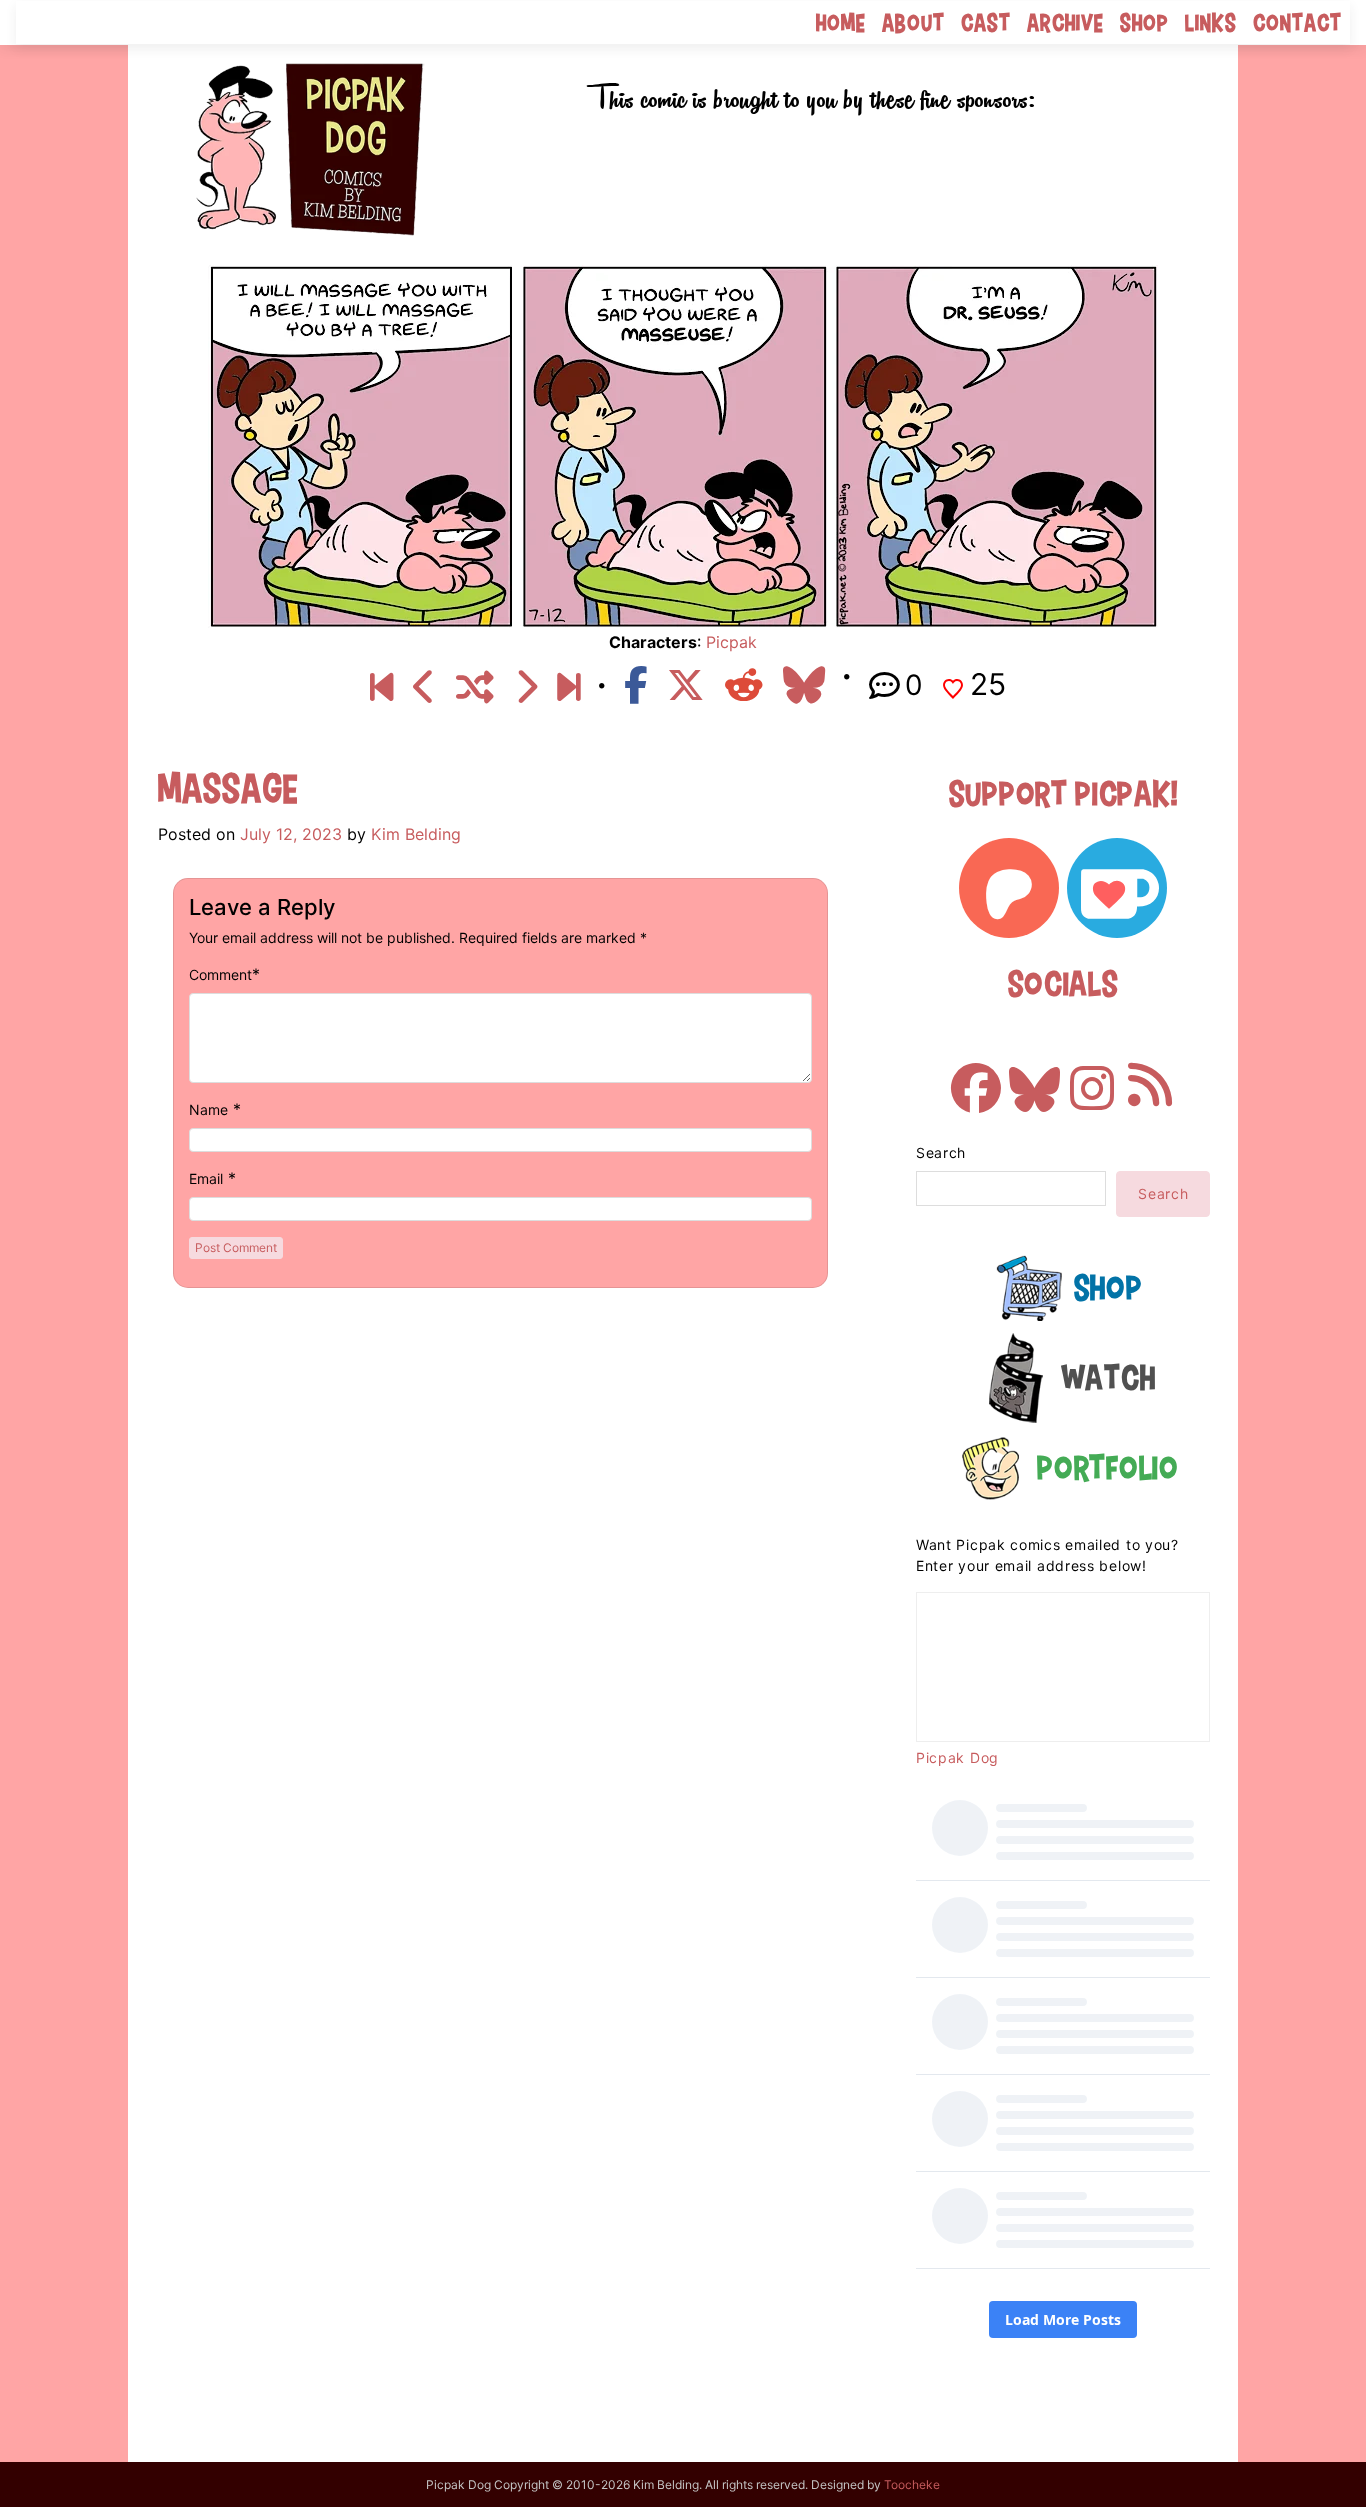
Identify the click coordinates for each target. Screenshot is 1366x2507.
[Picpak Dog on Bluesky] (1034, 1078)
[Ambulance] (424, 688)
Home (841, 22)
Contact (1297, 22)
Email (206, 1178)
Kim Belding (416, 834)
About (913, 22)
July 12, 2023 (291, 834)
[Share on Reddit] (744, 685)
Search (941, 1152)
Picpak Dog (957, 1757)
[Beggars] (525, 688)
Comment (220, 974)
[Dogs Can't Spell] (381, 688)
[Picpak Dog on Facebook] (976, 1078)
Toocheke (912, 2484)
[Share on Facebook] (635, 685)
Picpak (731, 642)
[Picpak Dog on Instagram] (1092, 1078)
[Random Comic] (475, 688)
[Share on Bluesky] (804, 685)
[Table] (568, 688)
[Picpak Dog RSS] (1150, 1078)
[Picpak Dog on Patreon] (1009, 888)
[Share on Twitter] (686, 685)
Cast (986, 22)
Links (1211, 22)
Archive (1065, 22)
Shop (1144, 22)
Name (208, 1109)
